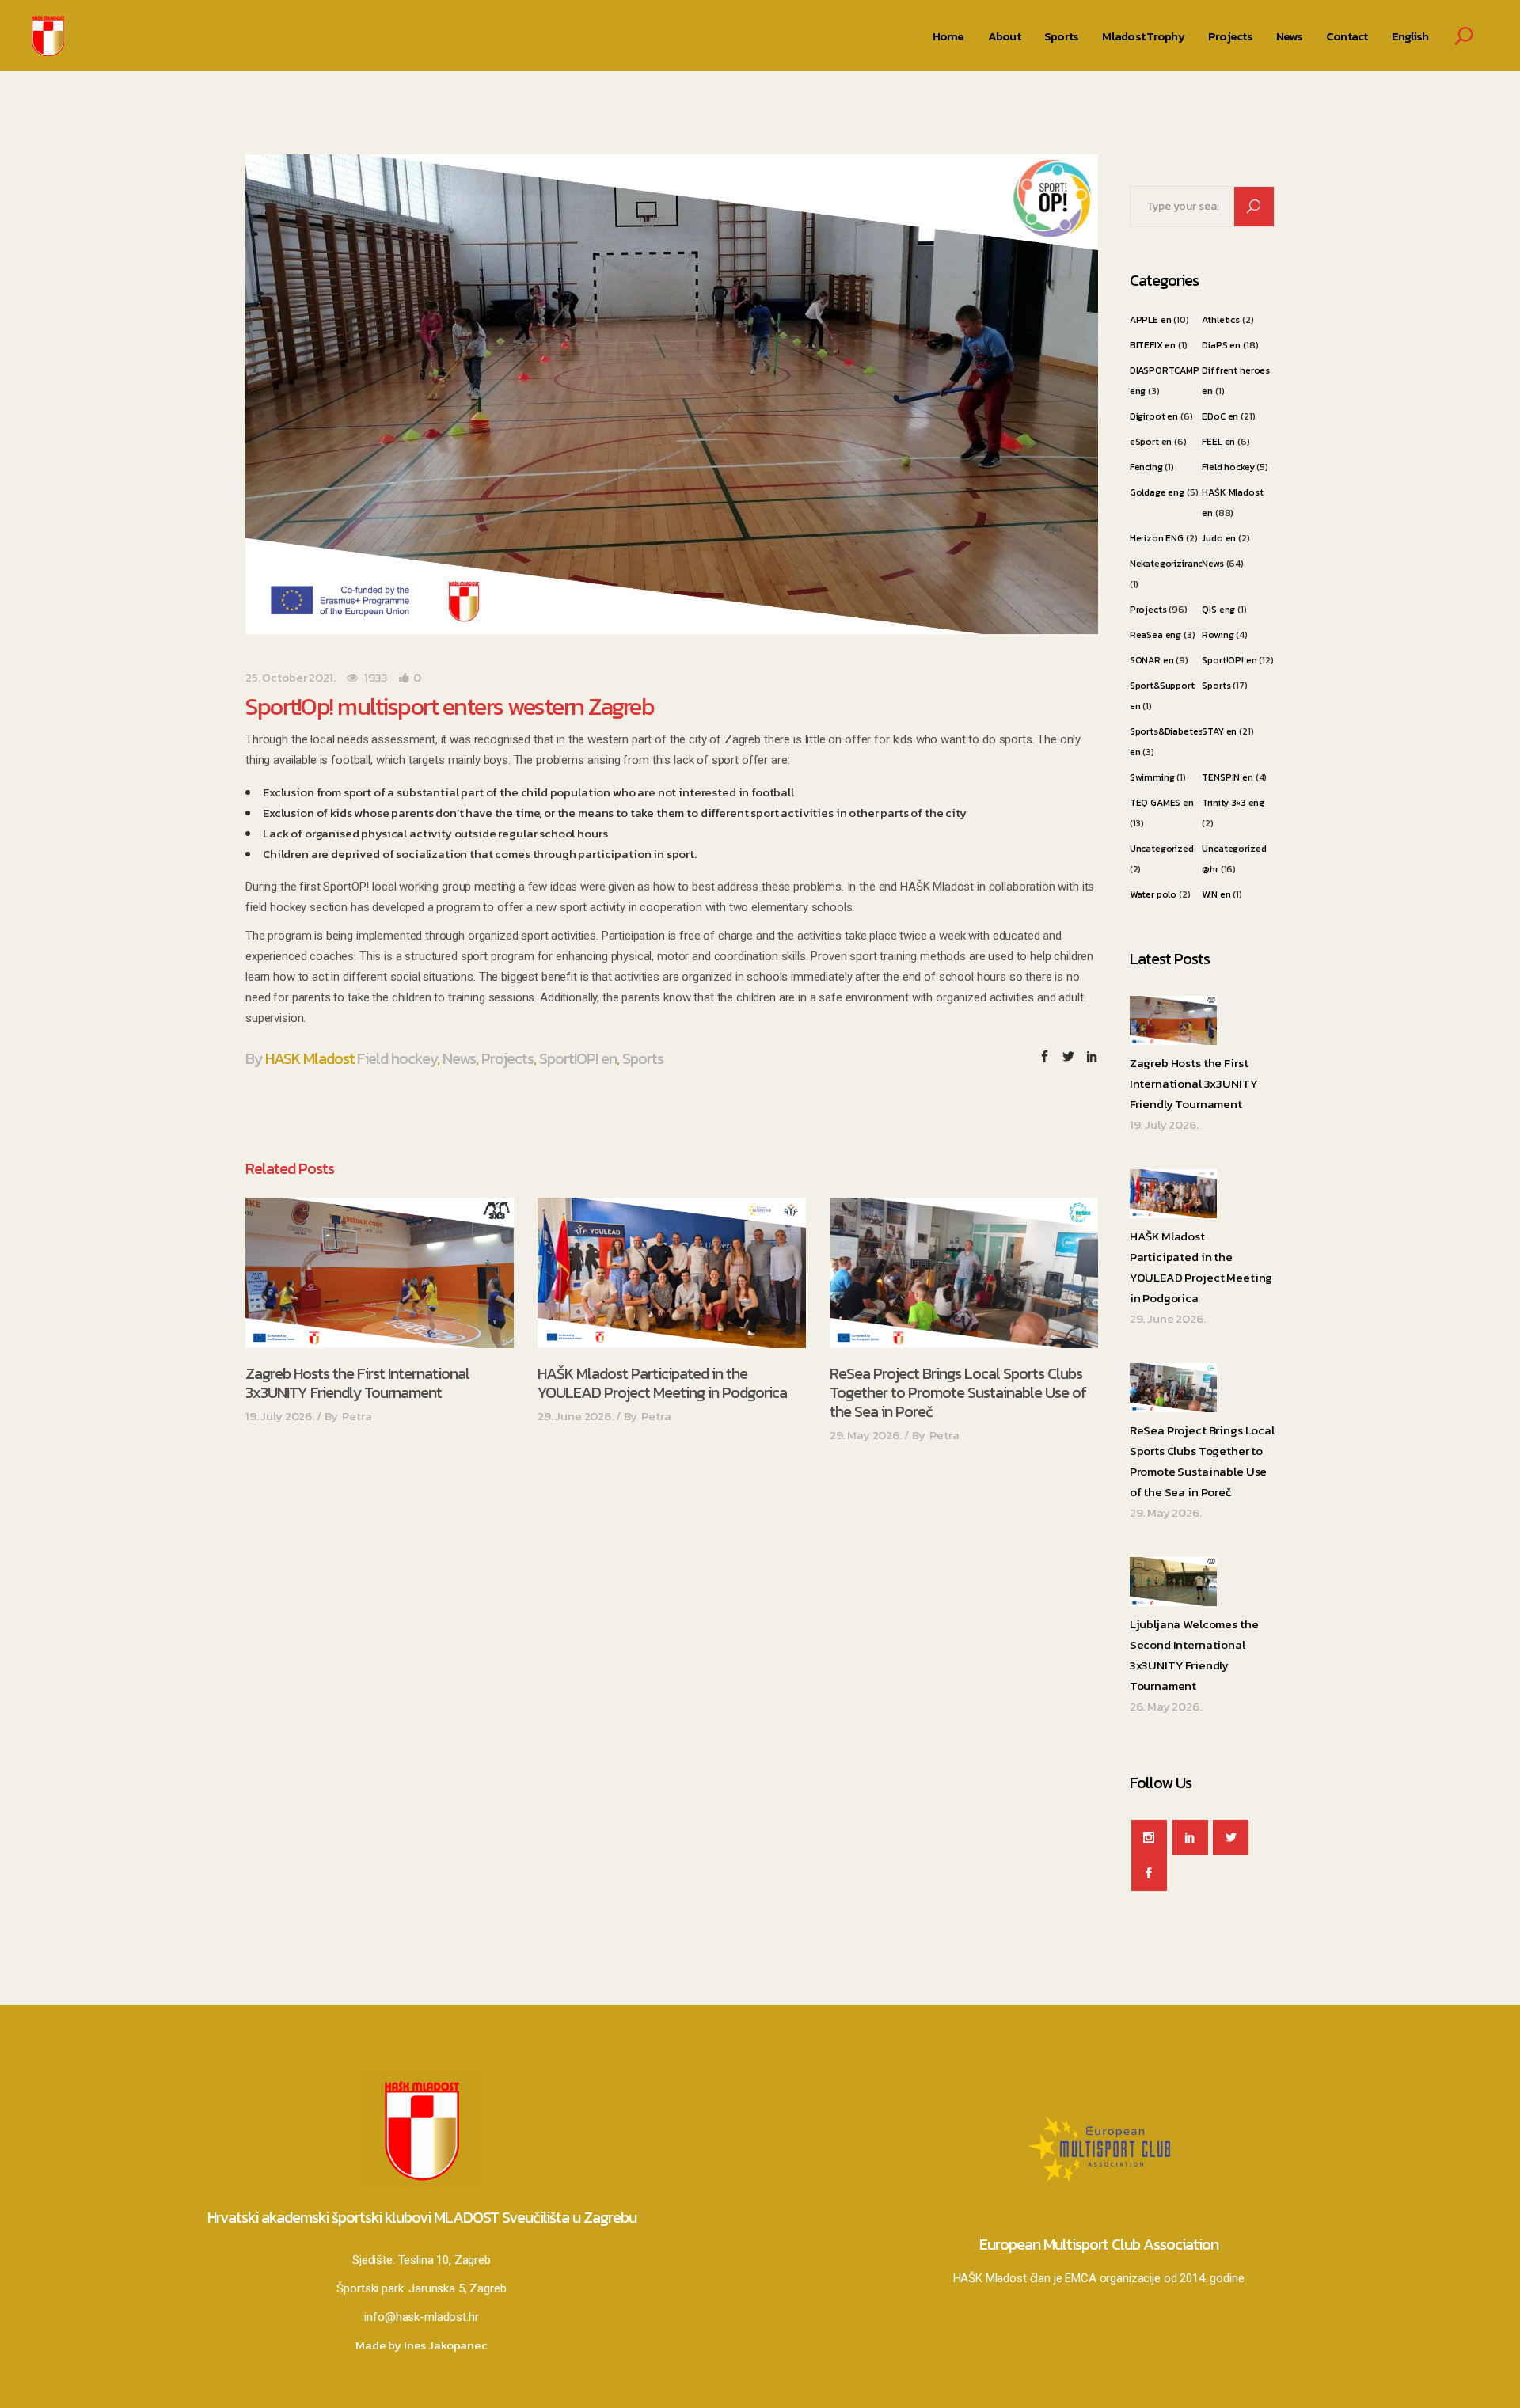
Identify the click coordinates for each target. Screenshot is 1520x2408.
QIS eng (1218, 610)
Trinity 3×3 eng (1233, 803)
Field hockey (397, 1058)
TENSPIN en (1227, 777)
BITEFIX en (1153, 345)
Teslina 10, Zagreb (445, 2260)
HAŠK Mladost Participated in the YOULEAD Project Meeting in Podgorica (662, 1383)
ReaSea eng (1156, 635)
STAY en (1219, 731)
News (459, 1058)
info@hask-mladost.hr (421, 2317)
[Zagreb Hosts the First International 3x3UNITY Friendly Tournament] (380, 1273)
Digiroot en (1154, 416)
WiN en (1216, 894)
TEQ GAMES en (1162, 803)
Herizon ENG (1157, 538)
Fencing (1146, 467)
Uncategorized (1162, 849)
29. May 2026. (866, 1435)
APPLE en (1151, 320)
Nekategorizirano (1167, 564)
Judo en (1219, 538)
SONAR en (1152, 660)
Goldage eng (1157, 492)
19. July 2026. (280, 1416)
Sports (643, 1058)
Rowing (1218, 635)
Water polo (1153, 894)
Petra (357, 1416)
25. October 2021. (290, 677)
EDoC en (1220, 416)
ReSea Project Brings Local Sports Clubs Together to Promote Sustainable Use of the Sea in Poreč (958, 1392)
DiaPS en (1221, 345)
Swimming (1152, 777)
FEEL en (1218, 442)
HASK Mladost (310, 1058)
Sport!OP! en (578, 1058)
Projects (507, 1058)
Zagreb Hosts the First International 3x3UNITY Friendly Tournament (357, 1383)
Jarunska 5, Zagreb (457, 2288)
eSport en (1151, 442)
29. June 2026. (576, 1416)
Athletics (1221, 320)
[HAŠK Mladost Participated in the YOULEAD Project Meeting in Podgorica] (672, 1273)
